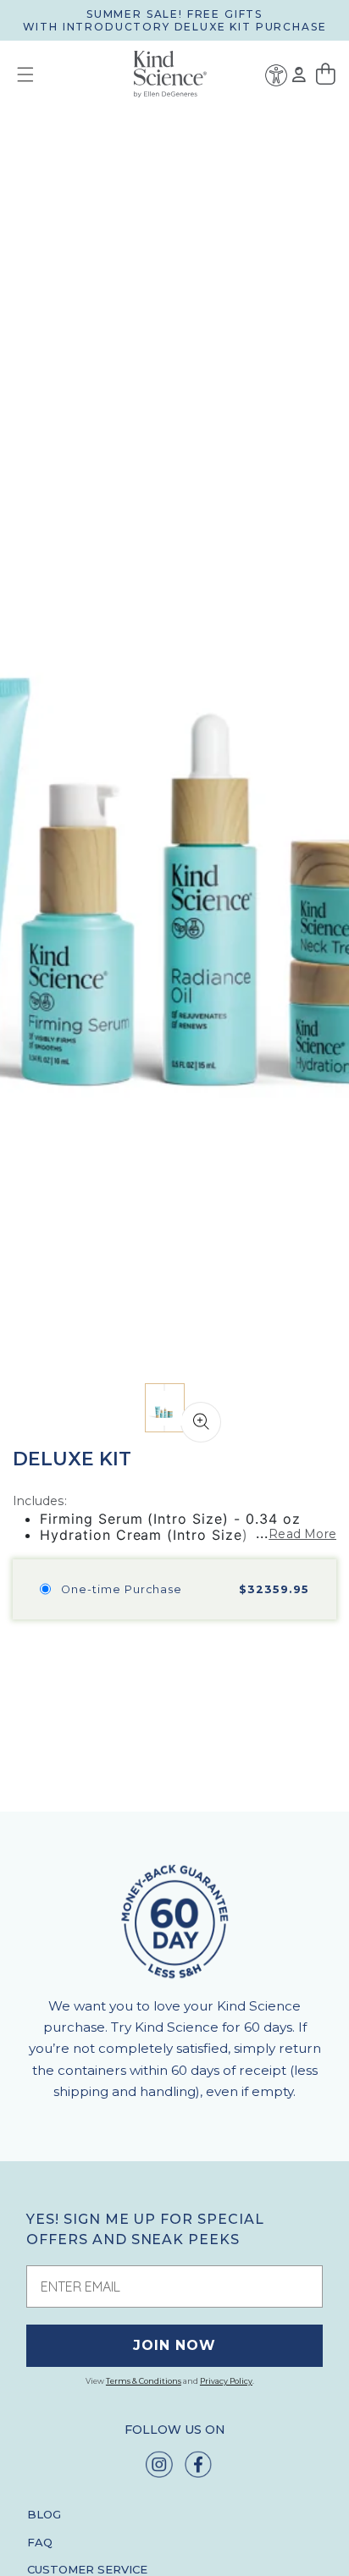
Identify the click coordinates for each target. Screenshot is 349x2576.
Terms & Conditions (144, 2381)
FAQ (40, 2542)
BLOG (44, 2514)
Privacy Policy (226, 2381)
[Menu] (19, 74)
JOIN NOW (174, 2345)
